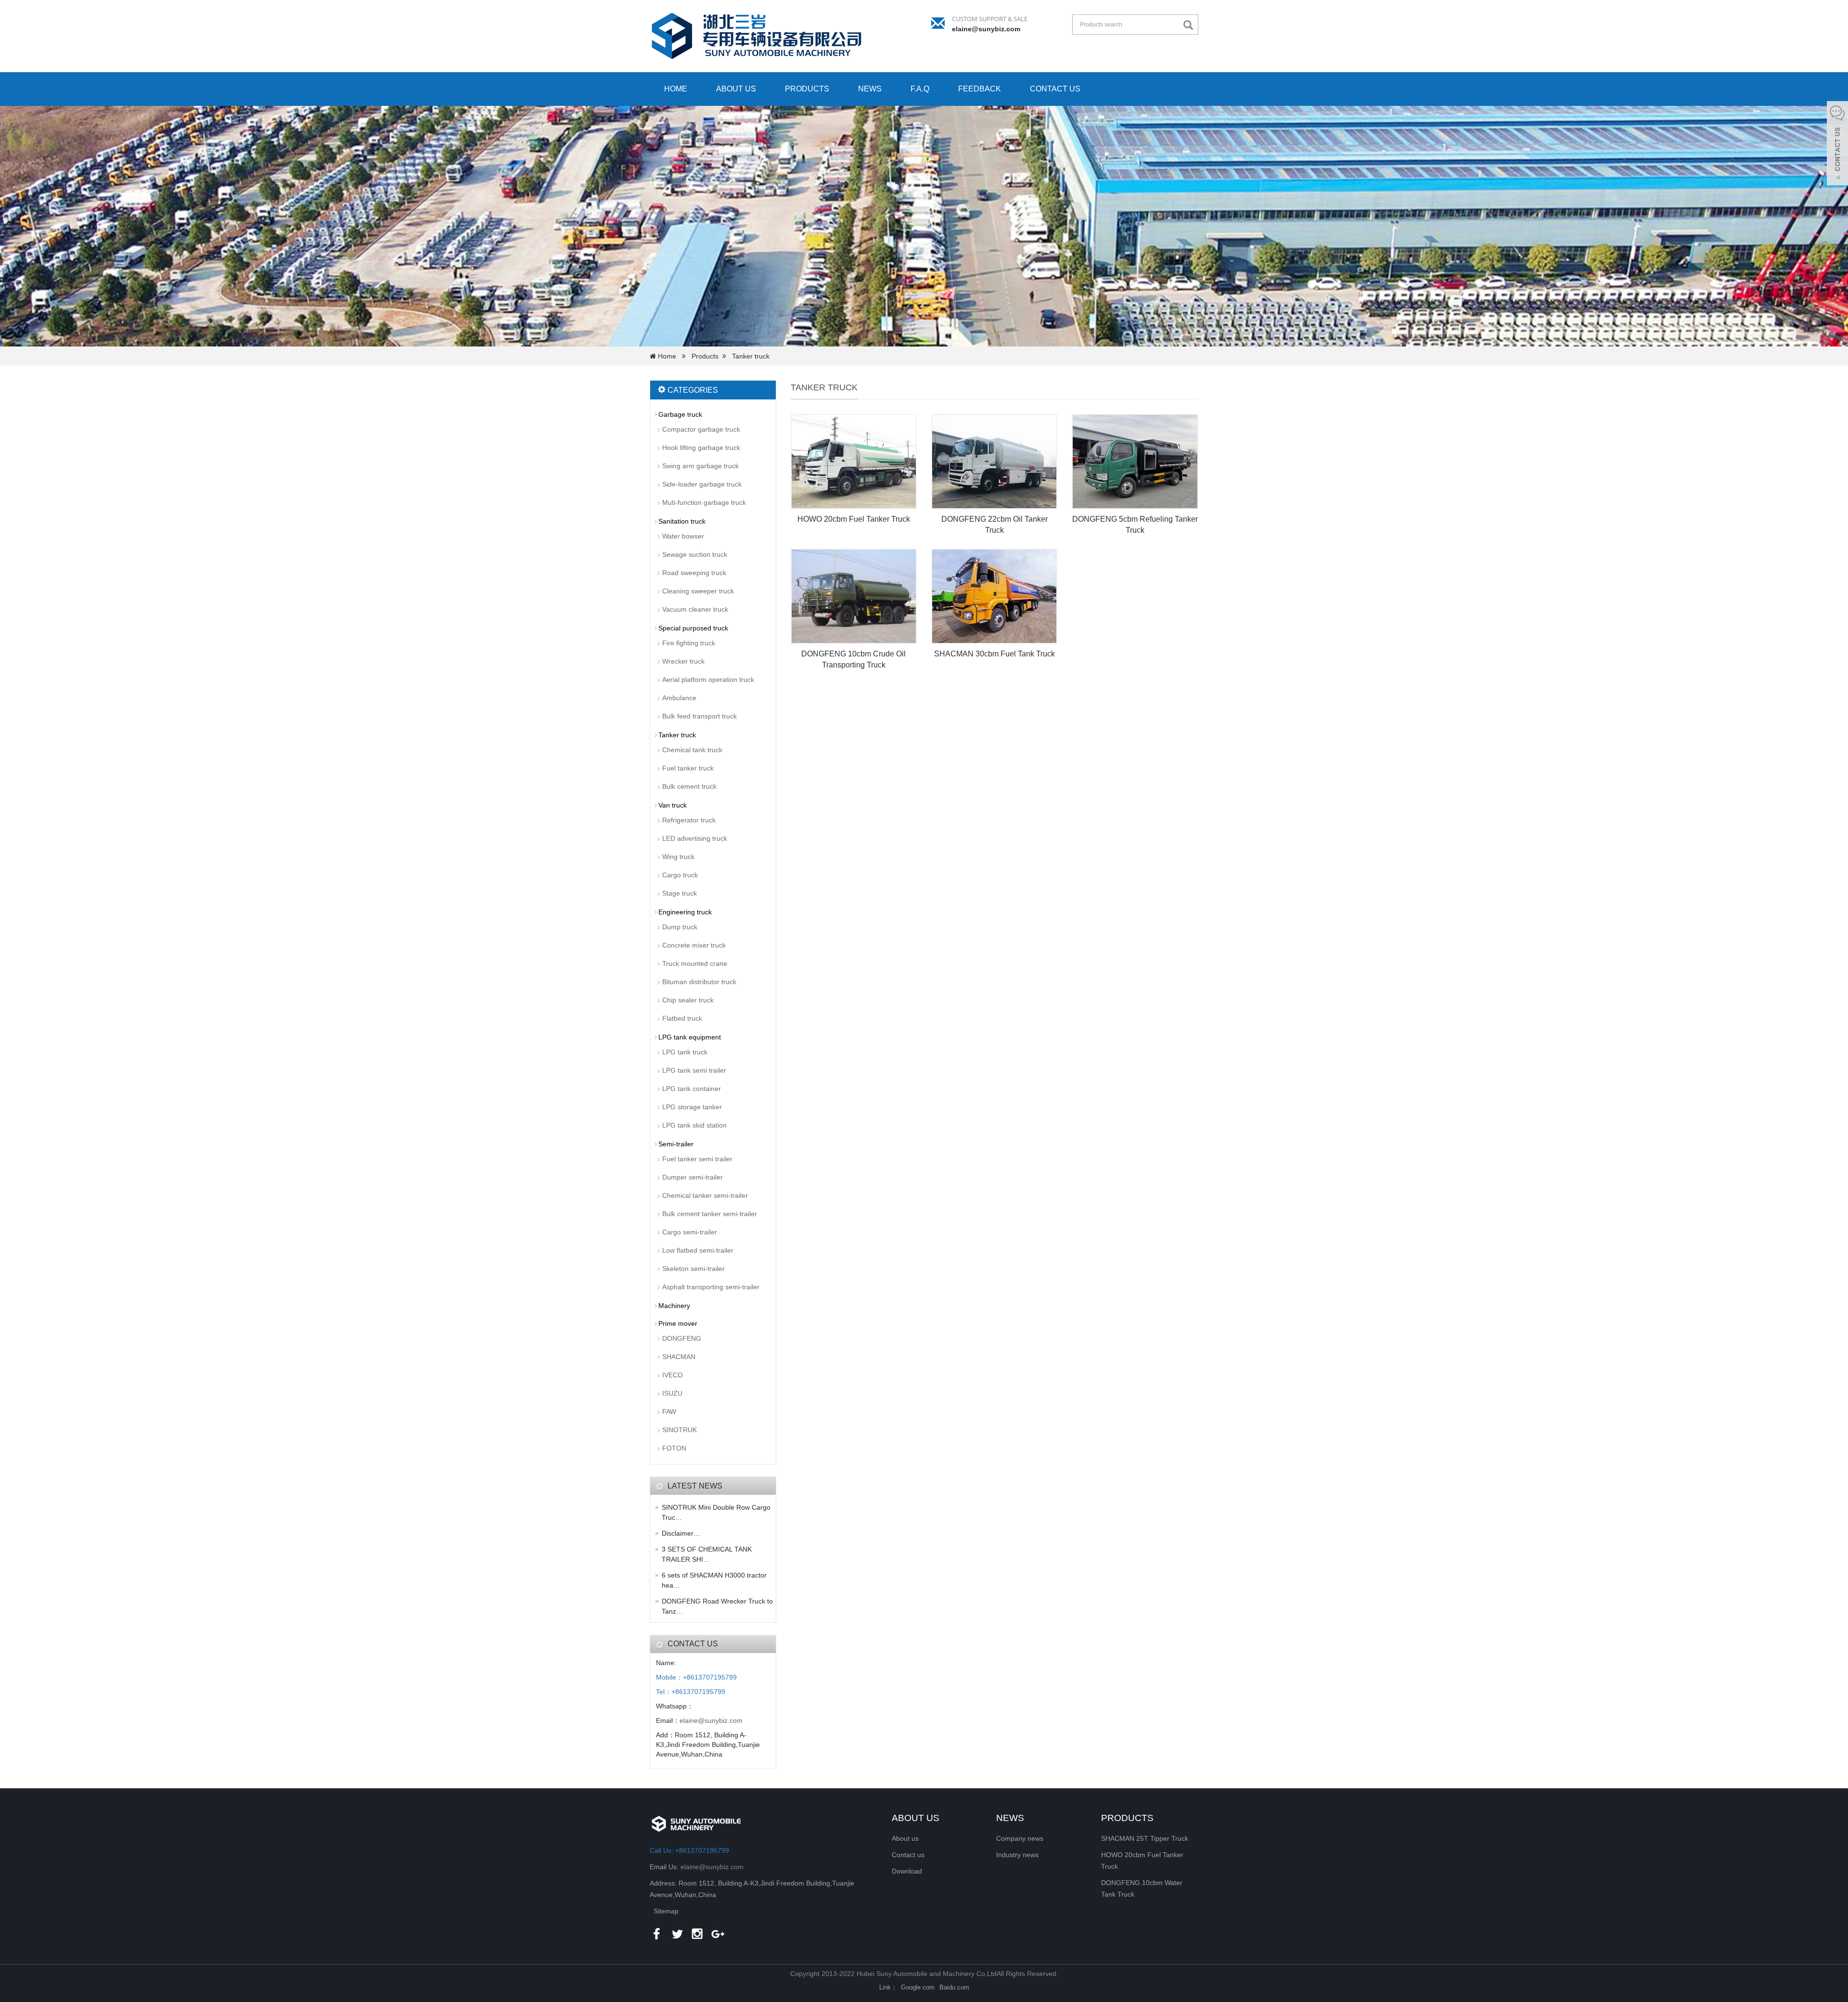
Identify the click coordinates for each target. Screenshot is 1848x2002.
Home (676, 89)
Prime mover (678, 1323)
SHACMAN (679, 1357)
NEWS (1010, 1818)
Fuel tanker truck (688, 768)
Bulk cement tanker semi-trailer (710, 1214)
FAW (669, 1412)
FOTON (674, 1448)
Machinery (674, 1306)
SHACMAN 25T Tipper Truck (1145, 1838)
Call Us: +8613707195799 (689, 1850)
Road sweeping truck (694, 573)
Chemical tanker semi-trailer (705, 1195)
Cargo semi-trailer (690, 1232)
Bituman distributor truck (699, 982)
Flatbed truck (682, 1018)
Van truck (673, 805)
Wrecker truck (683, 661)
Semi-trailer (676, 1144)
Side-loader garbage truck (702, 484)
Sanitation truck (682, 521)
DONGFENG (682, 1338)
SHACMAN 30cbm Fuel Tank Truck (995, 654)
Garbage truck (680, 414)
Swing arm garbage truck (700, 466)
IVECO (673, 1375)
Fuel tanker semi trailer (697, 1159)
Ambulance (679, 698)
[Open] (1837, 144)
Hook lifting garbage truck (701, 448)
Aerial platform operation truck (708, 680)
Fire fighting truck (689, 643)
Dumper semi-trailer (693, 1177)
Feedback (980, 89)
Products (807, 89)
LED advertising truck (695, 838)
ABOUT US (916, 1818)
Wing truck (678, 857)
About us (736, 89)
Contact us (1055, 89)
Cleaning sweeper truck (698, 591)
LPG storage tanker (692, 1107)
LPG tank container (692, 1089)
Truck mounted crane (695, 963)
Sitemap (666, 1911)
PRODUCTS (1127, 1818)
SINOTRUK (680, 1430)
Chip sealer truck (688, 1000)
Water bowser (683, 536)
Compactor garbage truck (701, 429)
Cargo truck (680, 875)
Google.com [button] (918, 1987)
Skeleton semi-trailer (693, 1269)
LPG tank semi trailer (694, 1070)
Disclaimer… (681, 1533)
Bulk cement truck (689, 786)
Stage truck (680, 893)
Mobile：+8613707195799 (696, 1677)
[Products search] (1191, 25)
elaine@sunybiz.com (986, 29)
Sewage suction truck (695, 554)
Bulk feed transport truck (699, 716)
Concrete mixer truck (694, 945)
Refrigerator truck (689, 820)
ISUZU (672, 1393)
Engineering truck (685, 912)
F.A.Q (920, 89)
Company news (1020, 1838)
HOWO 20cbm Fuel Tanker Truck (854, 519)
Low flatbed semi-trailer (698, 1250)
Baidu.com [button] (954, 1987)
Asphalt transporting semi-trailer (711, 1287)
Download (907, 1871)
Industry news (1017, 1855)
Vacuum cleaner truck (695, 609)
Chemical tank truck (692, 750)
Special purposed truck (693, 628)
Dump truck (680, 927)
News (870, 89)
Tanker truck (751, 356)
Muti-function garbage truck (704, 502)
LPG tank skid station (694, 1125)
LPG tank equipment (690, 1037)
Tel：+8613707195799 (691, 1692)
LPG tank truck (685, 1052)
